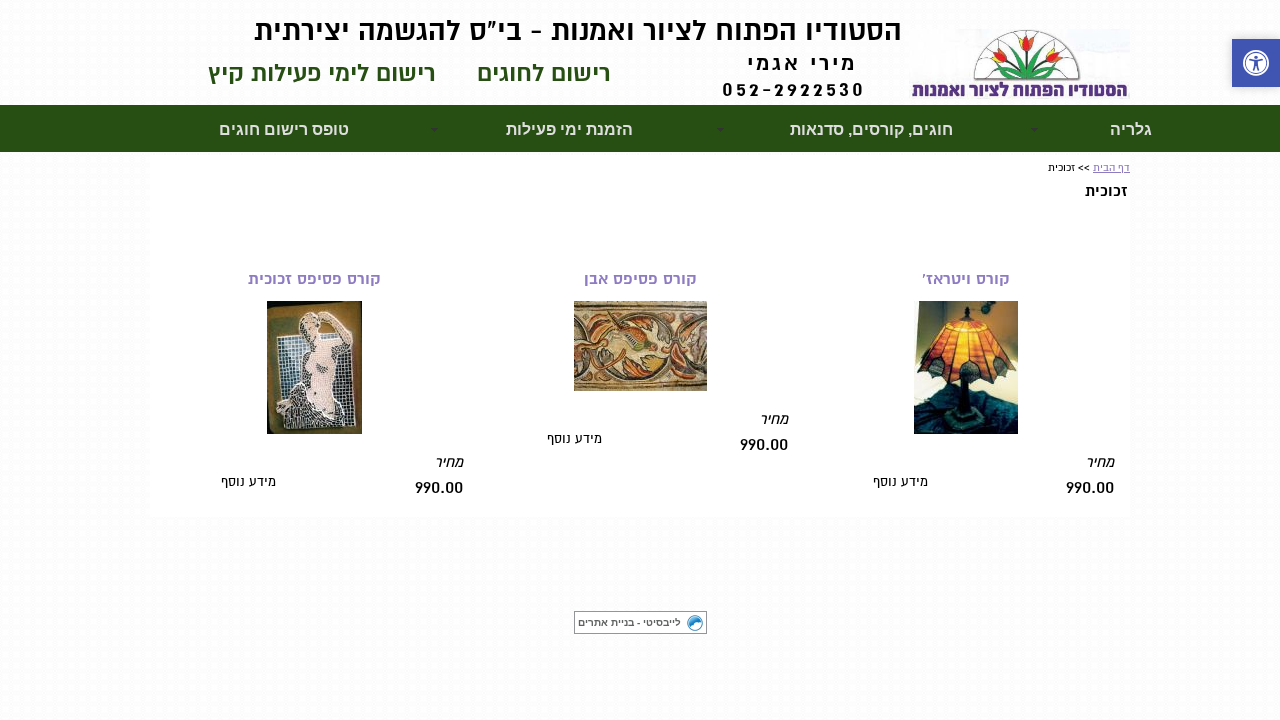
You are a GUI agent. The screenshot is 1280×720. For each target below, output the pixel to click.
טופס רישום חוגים (284, 129)
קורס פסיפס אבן (640, 279)
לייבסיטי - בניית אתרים (629, 622)
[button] (1256, 65)
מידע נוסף (900, 482)
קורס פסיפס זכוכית (314, 279)
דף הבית (1111, 167)
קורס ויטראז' (966, 279)
